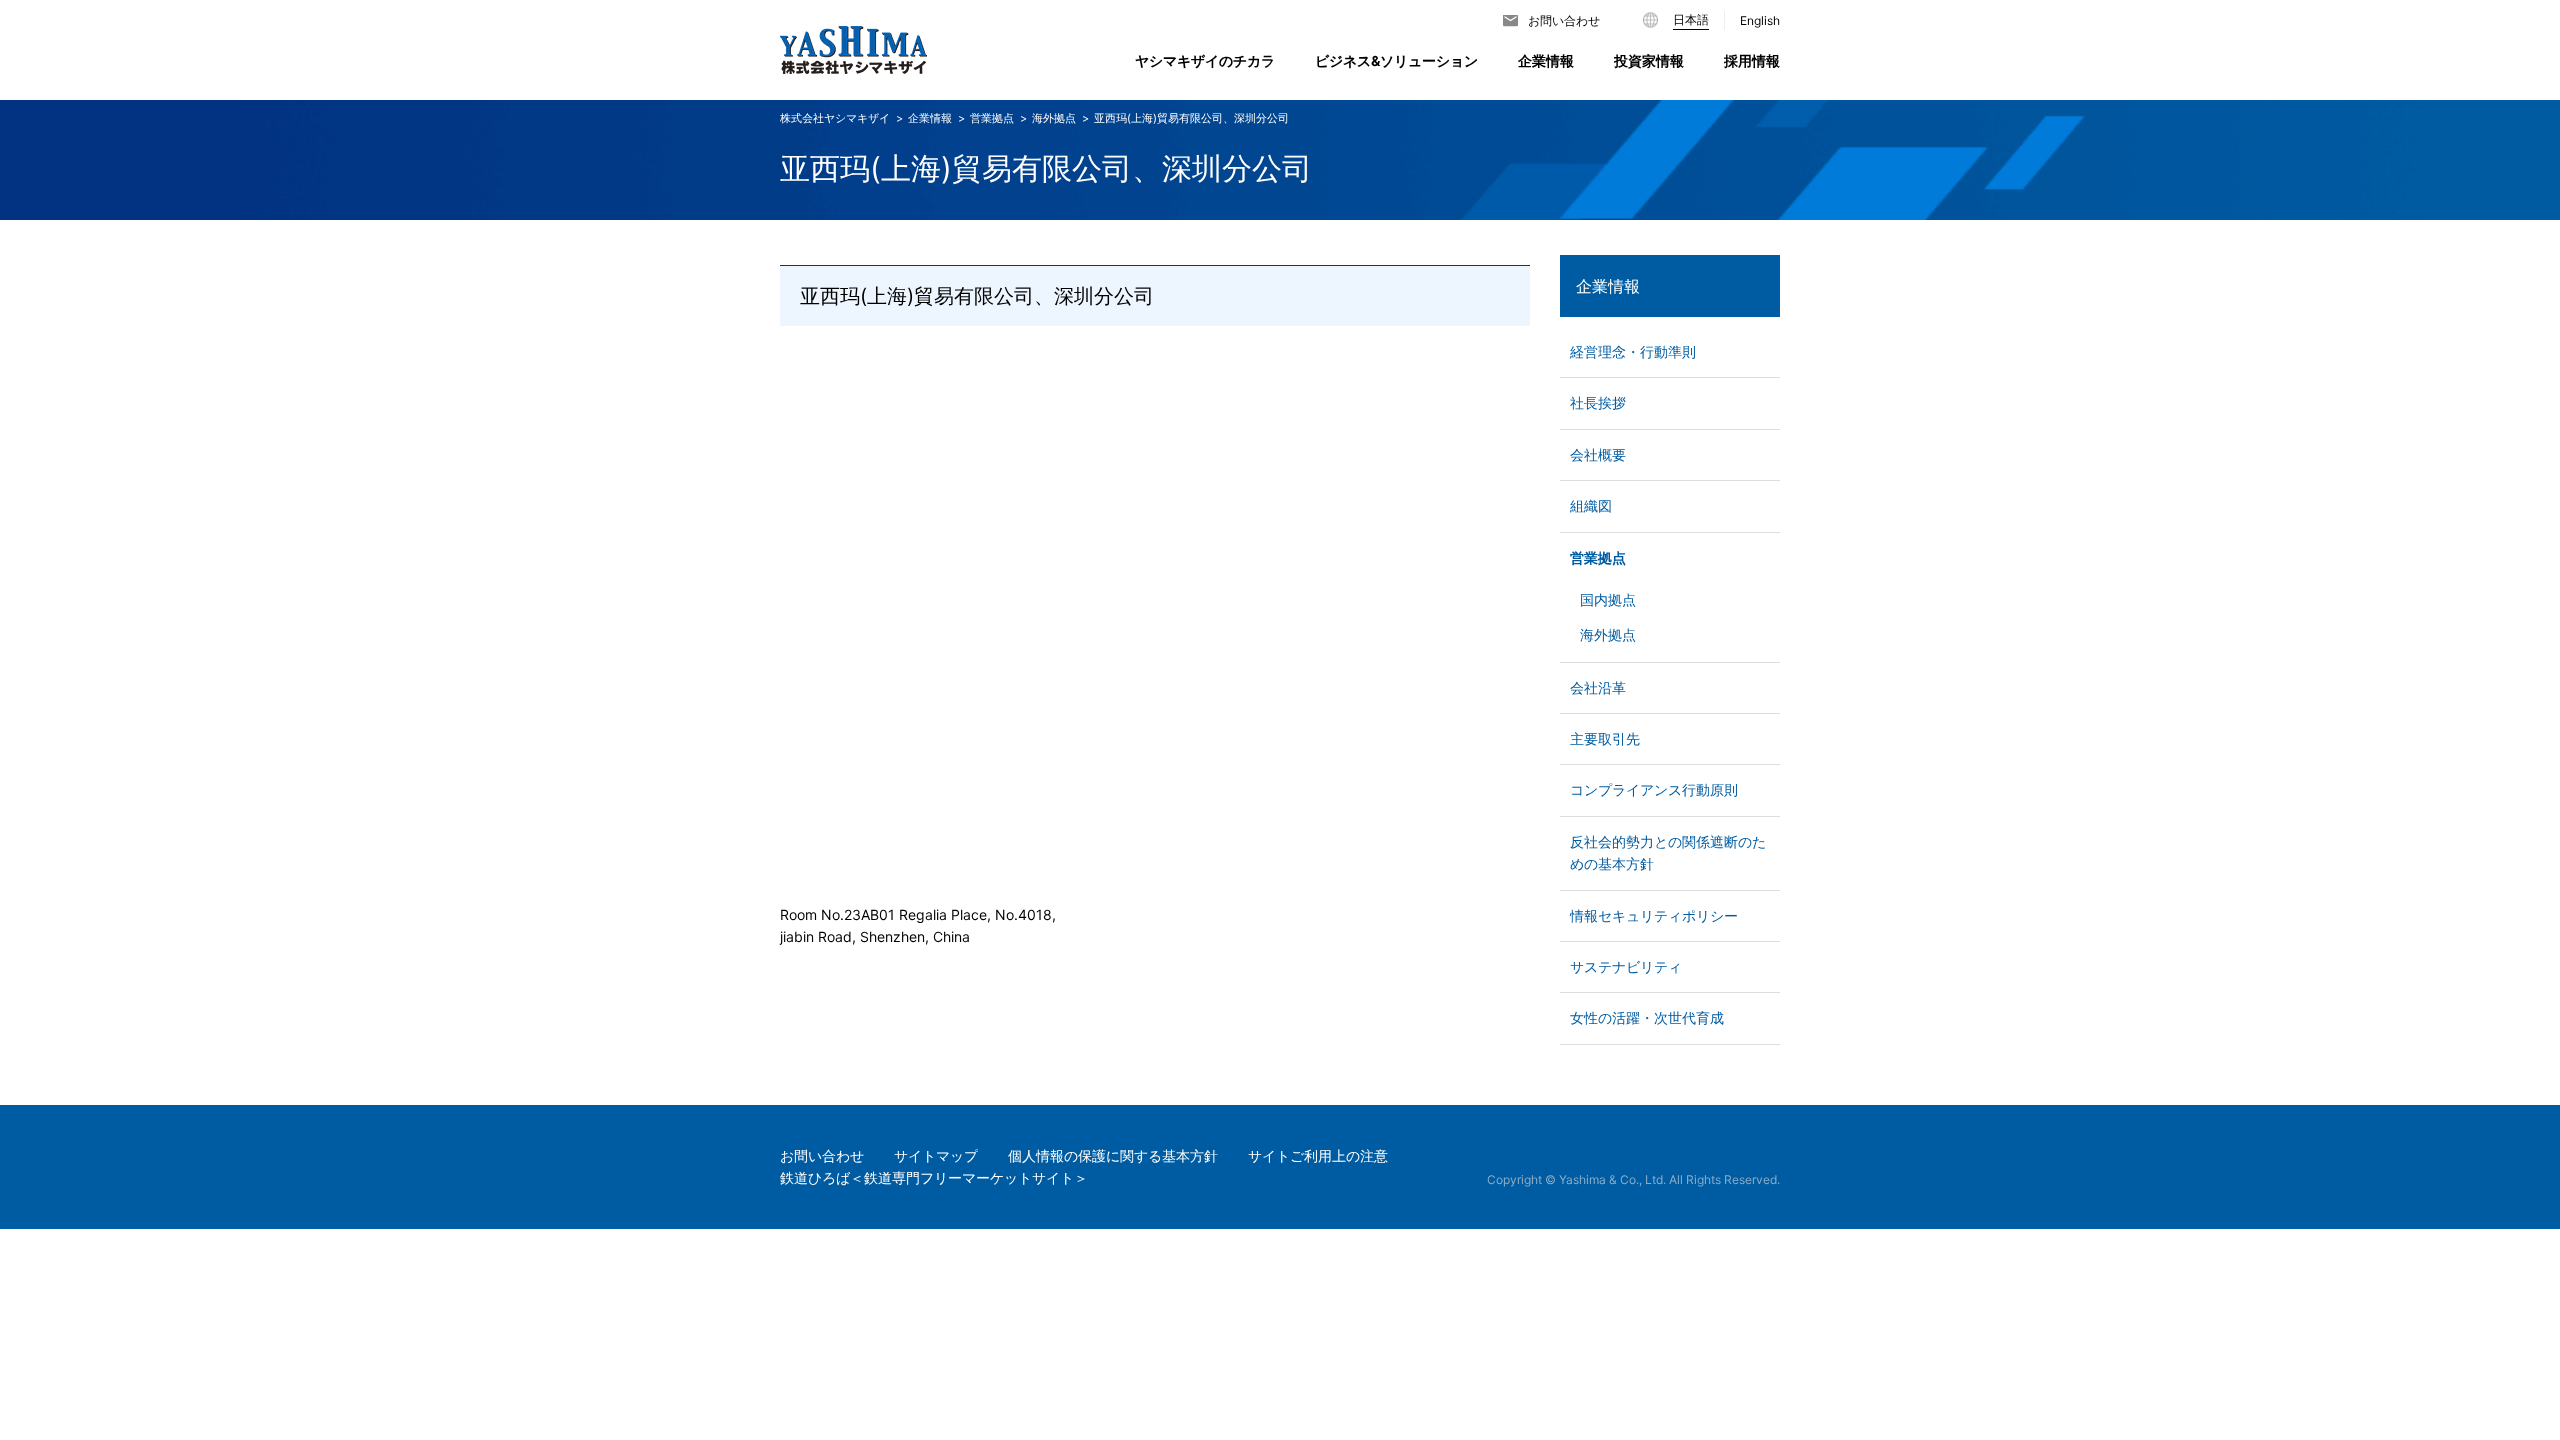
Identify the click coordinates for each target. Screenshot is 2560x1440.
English (1760, 20)
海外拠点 (1054, 118)
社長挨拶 (1598, 402)
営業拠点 (1598, 557)
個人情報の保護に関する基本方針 (1113, 1155)
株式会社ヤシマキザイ (835, 118)
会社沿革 (1598, 687)
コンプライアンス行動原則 (1654, 789)
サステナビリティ (1626, 966)
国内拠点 (1608, 599)
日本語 (1691, 19)
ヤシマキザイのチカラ (1205, 60)
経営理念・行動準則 (1633, 351)
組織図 (1591, 505)
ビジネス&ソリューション (1396, 60)
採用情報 (1752, 60)
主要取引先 (1605, 738)
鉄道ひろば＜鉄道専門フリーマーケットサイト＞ (934, 1177)
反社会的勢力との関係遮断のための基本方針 (1668, 852)
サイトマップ (936, 1155)
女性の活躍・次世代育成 (1647, 1017)
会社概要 (1598, 454)
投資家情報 (1649, 60)
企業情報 (1608, 286)
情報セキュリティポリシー (1654, 915)
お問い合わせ (1564, 20)
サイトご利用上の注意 (1318, 1155)
